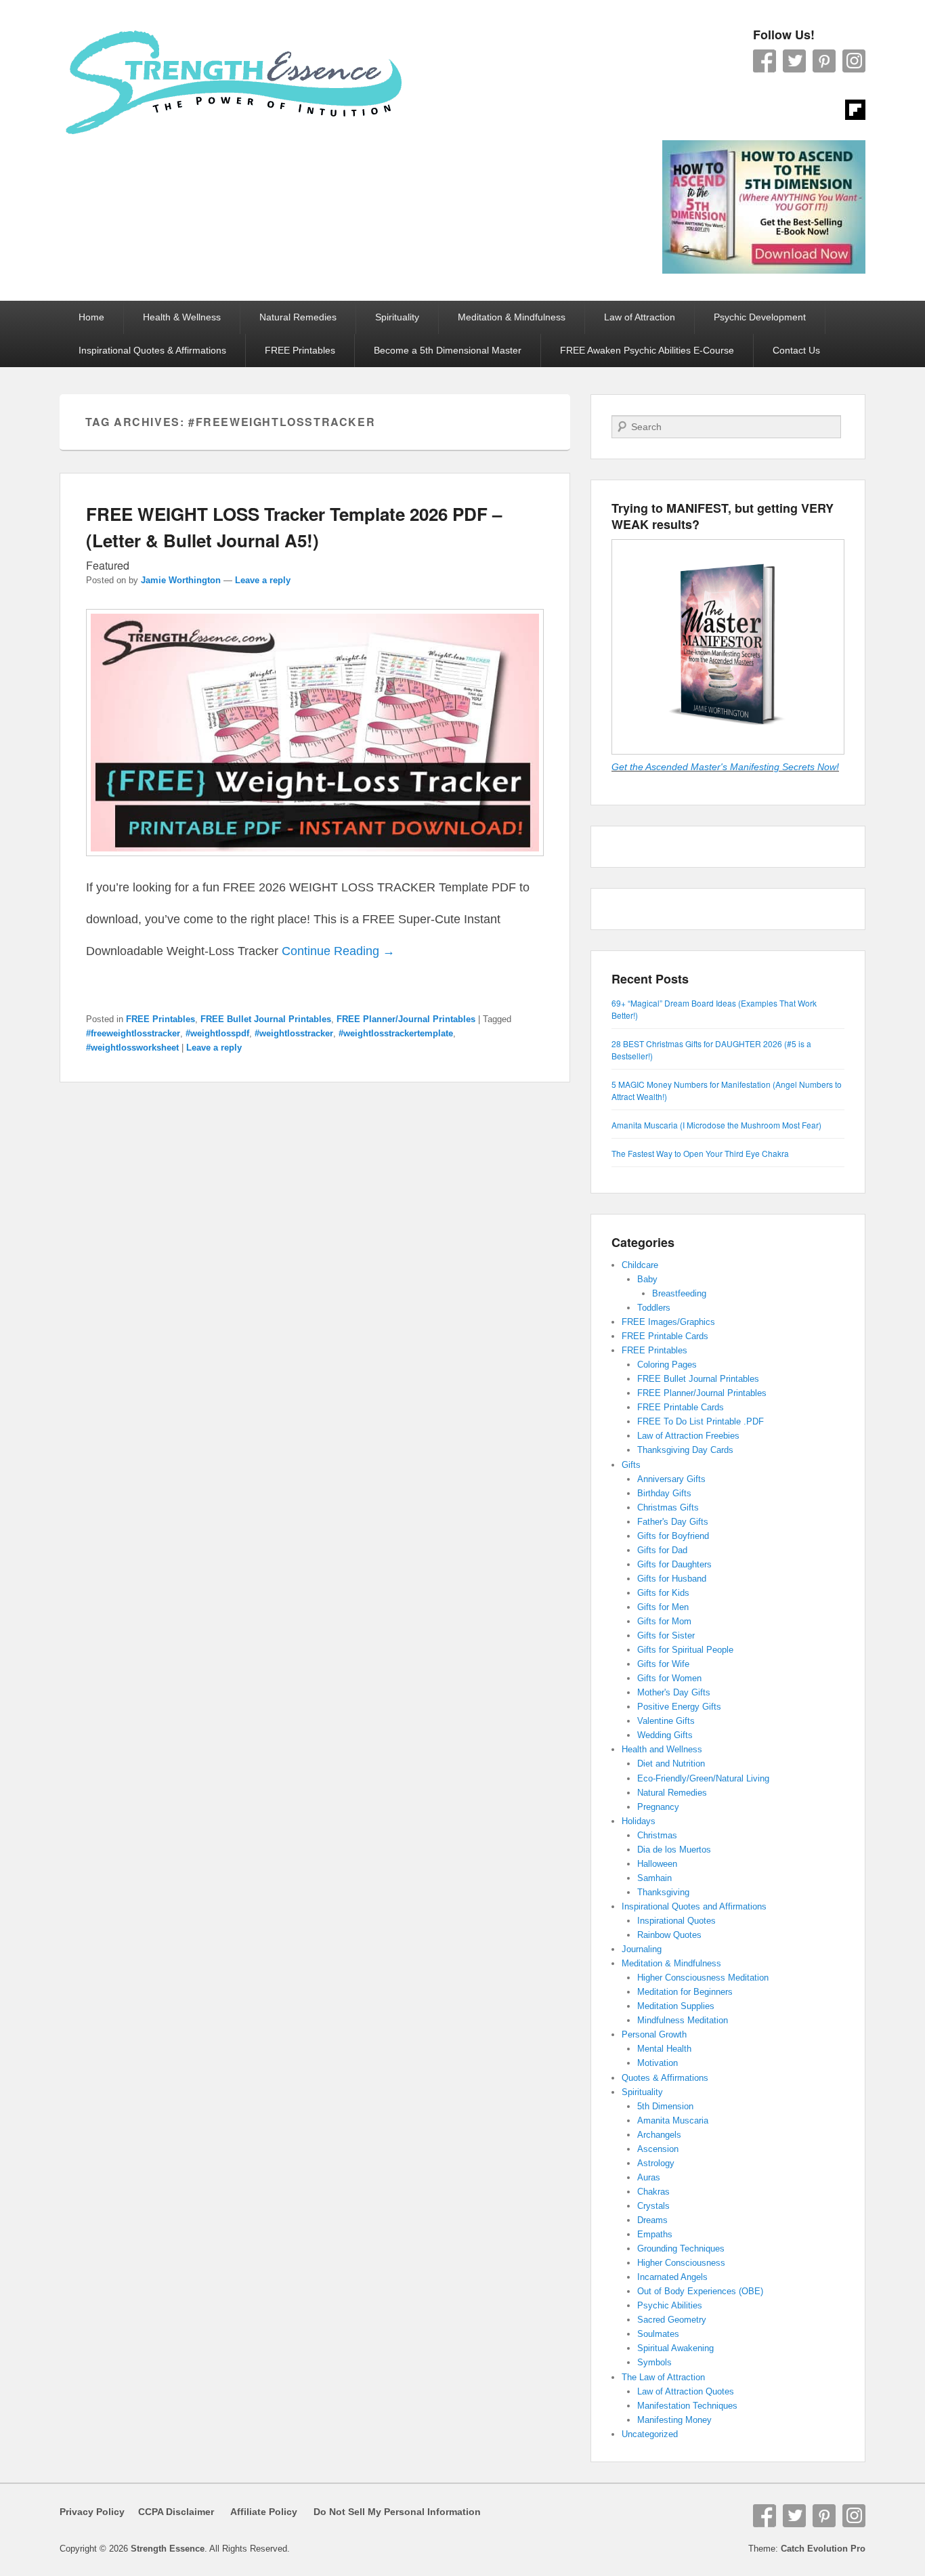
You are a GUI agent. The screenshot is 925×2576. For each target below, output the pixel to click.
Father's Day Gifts (673, 1522)
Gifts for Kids (663, 1593)
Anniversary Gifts (671, 1479)
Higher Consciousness (681, 2263)
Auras (649, 2177)
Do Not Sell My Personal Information (389, 2512)
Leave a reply (263, 580)
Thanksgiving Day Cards (685, 1450)
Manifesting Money (674, 2420)
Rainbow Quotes (669, 1935)
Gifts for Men (663, 1607)
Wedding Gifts (665, 1735)
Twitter (794, 61)
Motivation (658, 2063)
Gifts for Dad (662, 1550)
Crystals (653, 2206)
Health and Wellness (662, 1749)
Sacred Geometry (672, 2320)
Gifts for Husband (672, 1579)
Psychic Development (760, 317)
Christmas (657, 1835)
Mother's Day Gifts (674, 1692)
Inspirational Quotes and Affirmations (694, 1906)
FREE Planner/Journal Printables (406, 1019)
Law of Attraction (640, 317)
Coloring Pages (667, 1365)
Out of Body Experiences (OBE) (700, 2291)
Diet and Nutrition (671, 1764)
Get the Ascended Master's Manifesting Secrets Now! (725, 767)
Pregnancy (658, 1807)
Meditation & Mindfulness (512, 317)
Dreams (652, 2220)
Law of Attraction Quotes (686, 2391)
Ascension (658, 2149)
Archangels (659, 2135)
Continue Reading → (338, 951)
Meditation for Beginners (685, 1992)
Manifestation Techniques (687, 2406)
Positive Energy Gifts (679, 1707)
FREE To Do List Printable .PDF (701, 1421)
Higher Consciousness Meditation (703, 1978)
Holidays (639, 1821)
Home (91, 317)
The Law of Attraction (663, 2377)
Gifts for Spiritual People (685, 1650)
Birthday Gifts (664, 1493)
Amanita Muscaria (673, 2120)
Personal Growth (654, 2034)
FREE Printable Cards (665, 1336)
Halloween (657, 1864)
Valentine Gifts (666, 1721)
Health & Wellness (182, 317)
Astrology (656, 2163)
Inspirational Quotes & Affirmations (152, 350)
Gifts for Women (669, 1678)
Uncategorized (650, 2434)
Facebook (765, 61)
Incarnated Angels (672, 2277)
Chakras (653, 2192)
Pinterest (824, 61)
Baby (647, 1279)
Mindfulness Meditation (683, 2020)
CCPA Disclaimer (171, 2512)
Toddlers (654, 1308)
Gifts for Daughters (674, 1564)
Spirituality (397, 317)
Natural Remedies (298, 317)
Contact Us (796, 350)
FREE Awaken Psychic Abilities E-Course (647, 350)
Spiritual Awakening (675, 2348)
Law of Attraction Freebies (688, 1436)
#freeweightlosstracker (133, 1033)
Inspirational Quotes (676, 1921)
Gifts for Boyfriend (673, 1536)
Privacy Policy (92, 2512)
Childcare (640, 1265)
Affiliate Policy (264, 2512)
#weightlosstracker (294, 1033)
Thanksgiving (663, 1892)
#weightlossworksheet (132, 1048)
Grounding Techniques (681, 2248)
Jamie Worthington (181, 580)
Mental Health (664, 2049)
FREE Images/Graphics (668, 1322)
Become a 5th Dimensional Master (448, 350)
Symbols (654, 2362)
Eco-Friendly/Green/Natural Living (703, 1778)
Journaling (642, 1949)
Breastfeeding (679, 1293)
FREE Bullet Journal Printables (266, 1019)
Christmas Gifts (668, 1507)
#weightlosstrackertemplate (396, 1033)
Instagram (854, 61)
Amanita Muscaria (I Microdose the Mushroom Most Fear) (716, 1125)
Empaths (655, 2234)
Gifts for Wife (663, 1664)
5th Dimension (665, 2106)
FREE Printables (300, 350)
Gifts (631, 1465)
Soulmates (658, 2334)
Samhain (654, 1878)
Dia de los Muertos (674, 1850)
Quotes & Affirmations (665, 2078)
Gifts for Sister (666, 1635)
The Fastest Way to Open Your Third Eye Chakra (700, 1153)
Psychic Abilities (670, 2305)
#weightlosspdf (217, 1033)
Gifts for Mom (664, 1621)
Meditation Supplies (676, 2006)
